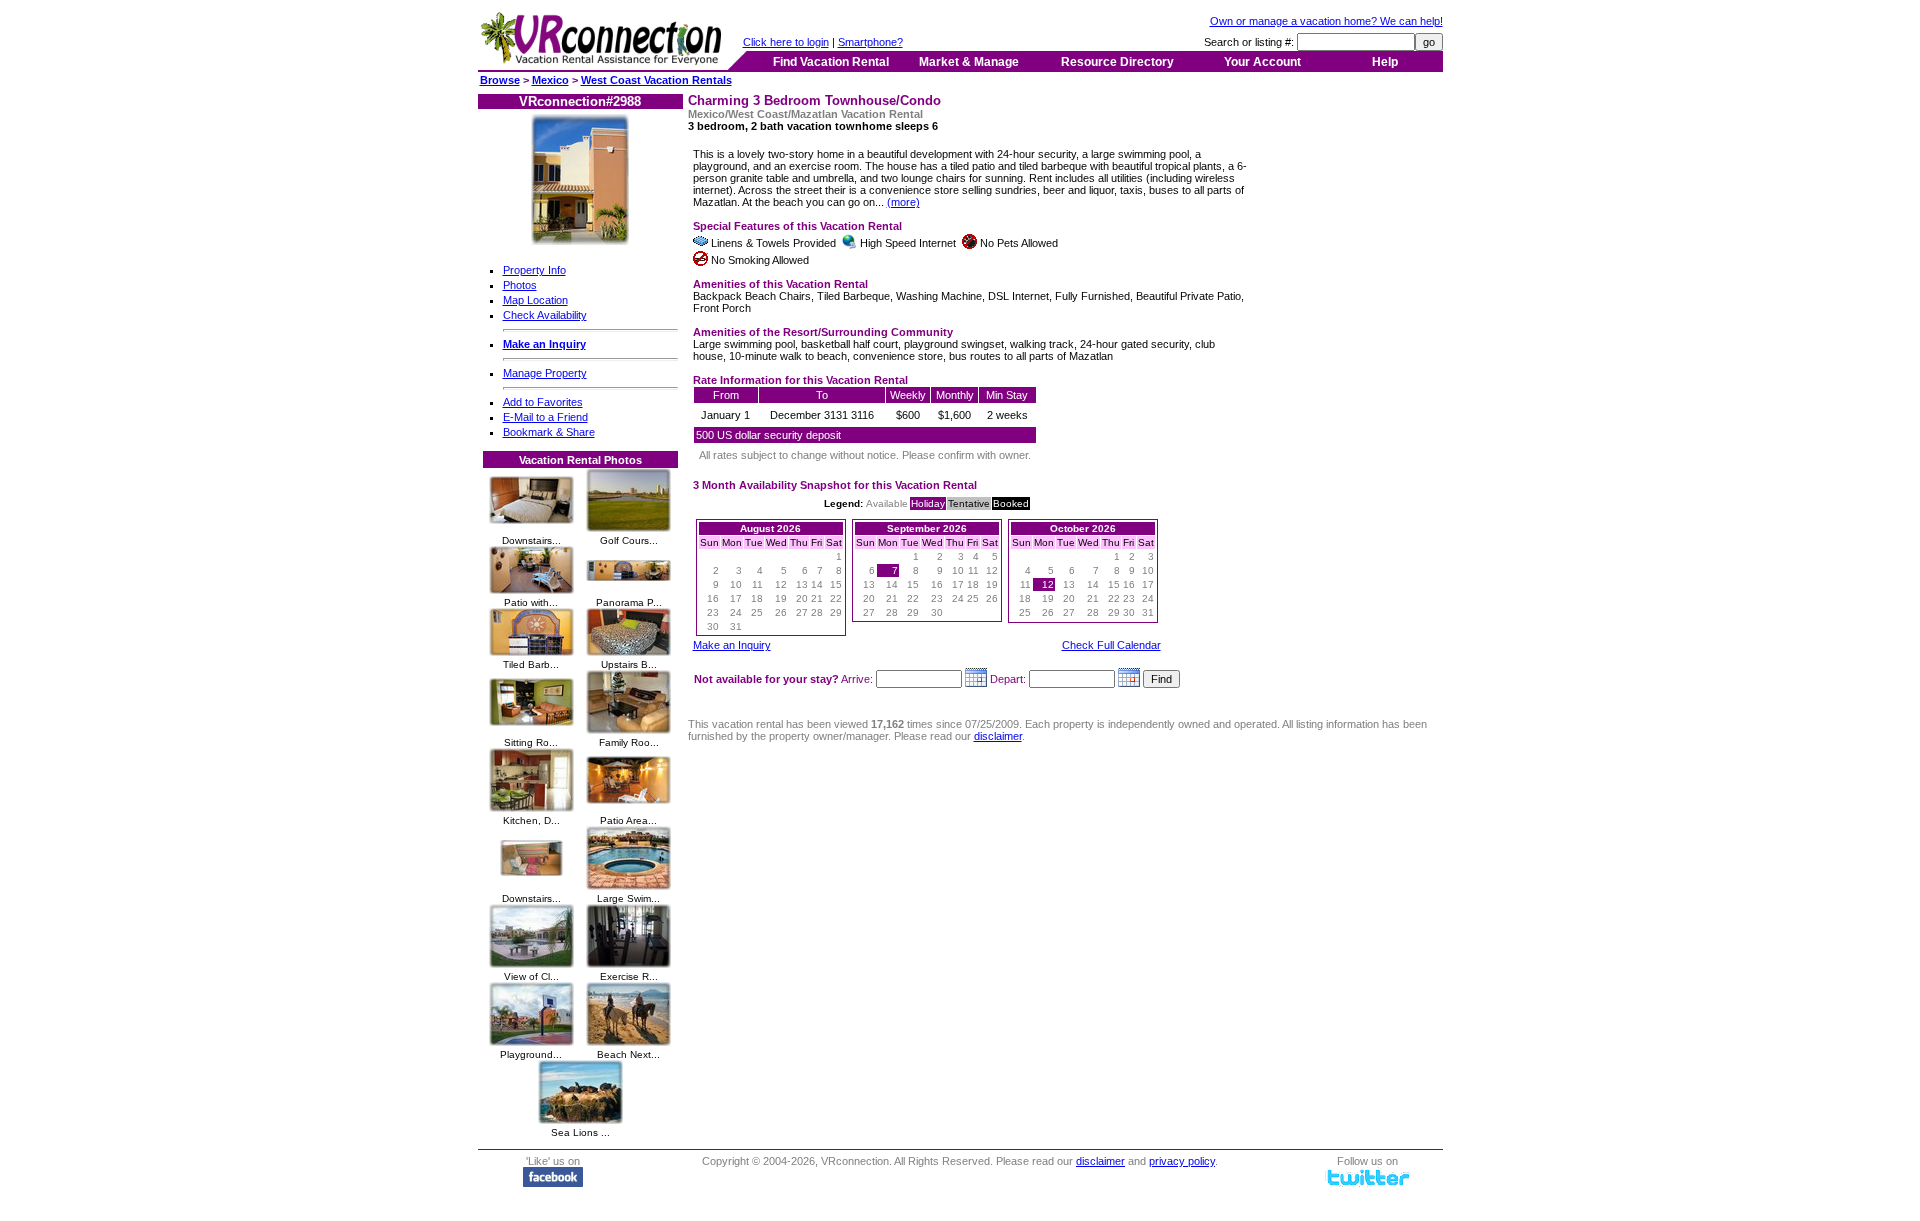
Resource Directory (1117, 62)
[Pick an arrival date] (976, 679)
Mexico (550, 80)
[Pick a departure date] (1129, 679)
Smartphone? (870, 42)
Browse (500, 80)
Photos (520, 285)
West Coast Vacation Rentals (656, 80)
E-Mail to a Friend (545, 417)
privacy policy (1182, 1161)
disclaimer (998, 736)
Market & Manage (969, 62)
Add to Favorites (543, 402)
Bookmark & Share (549, 432)
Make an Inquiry (732, 645)
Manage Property (545, 373)
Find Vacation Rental (831, 62)
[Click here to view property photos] (580, 241)
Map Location (535, 300)
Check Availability (545, 315)
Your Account (1262, 62)
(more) (903, 202)
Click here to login (786, 42)
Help (1385, 62)
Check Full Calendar (1111, 645)
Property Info (534, 270)
